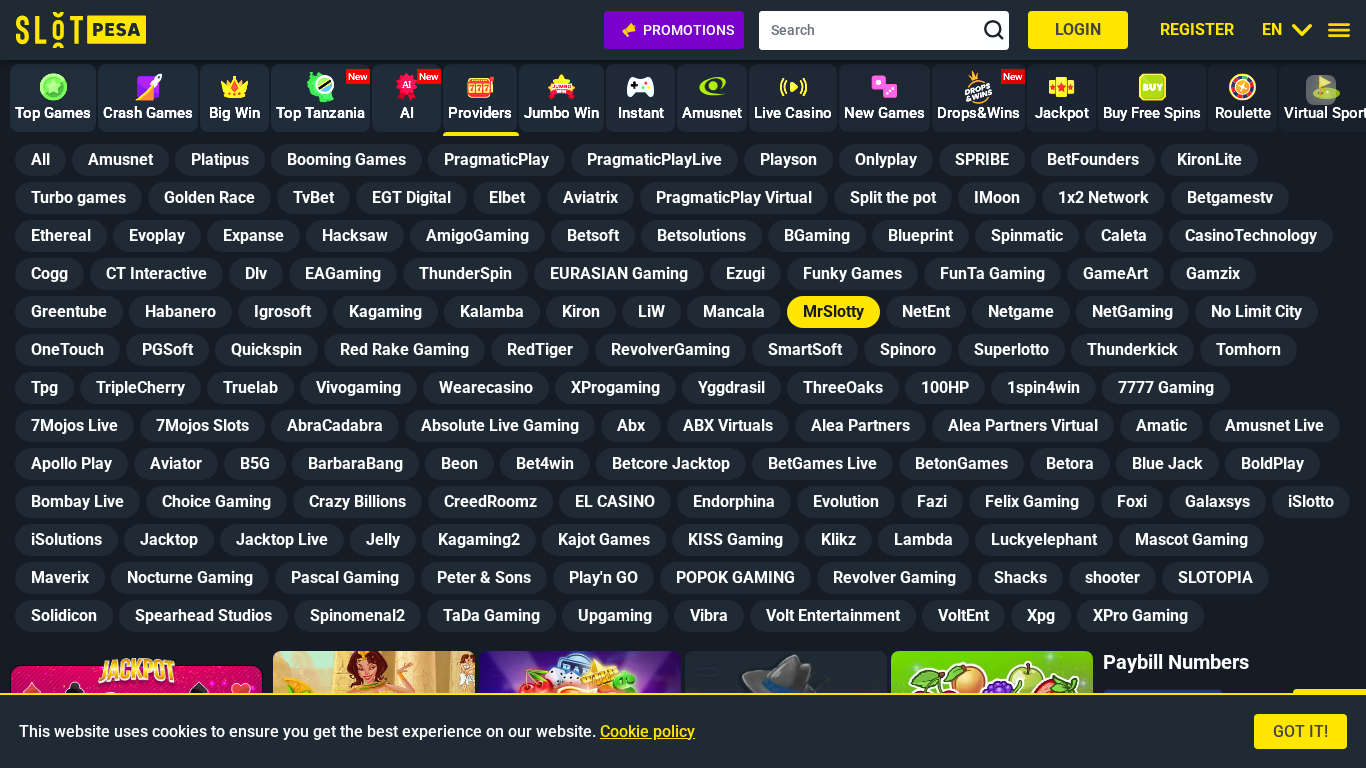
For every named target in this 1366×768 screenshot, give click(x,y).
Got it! (1300, 731)
